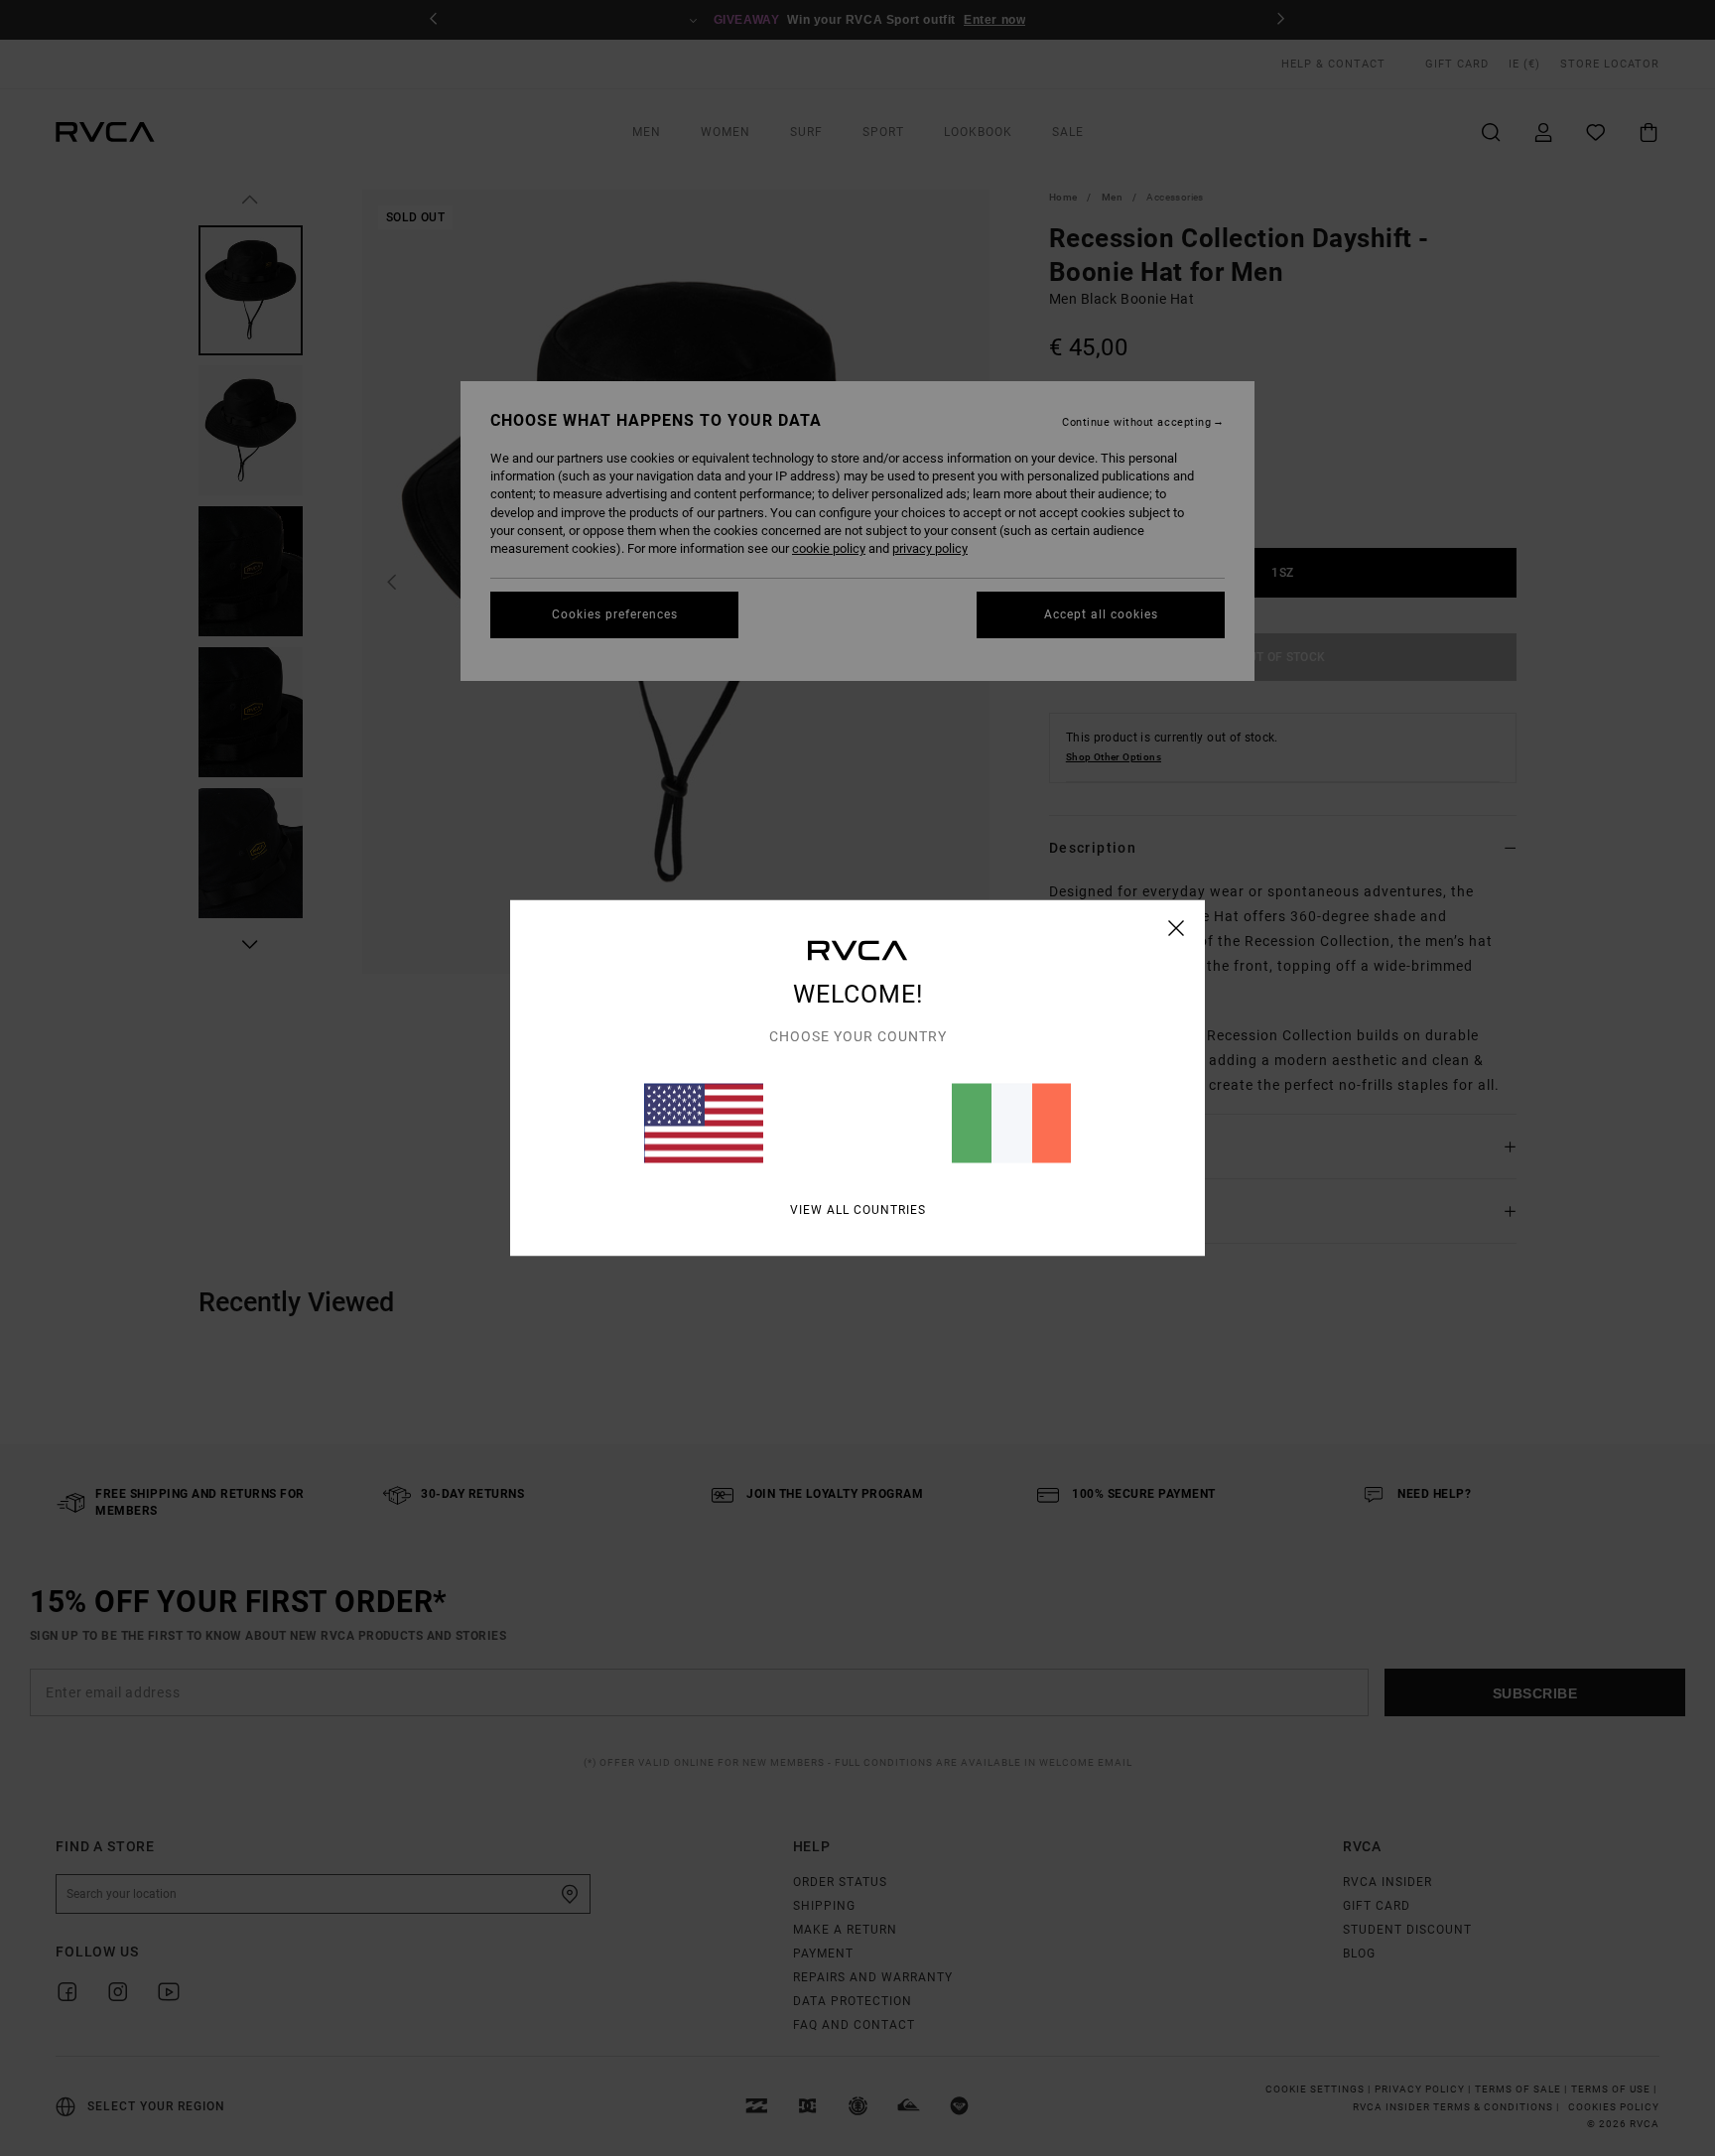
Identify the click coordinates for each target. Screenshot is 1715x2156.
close (1177, 928)
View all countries (858, 1210)
